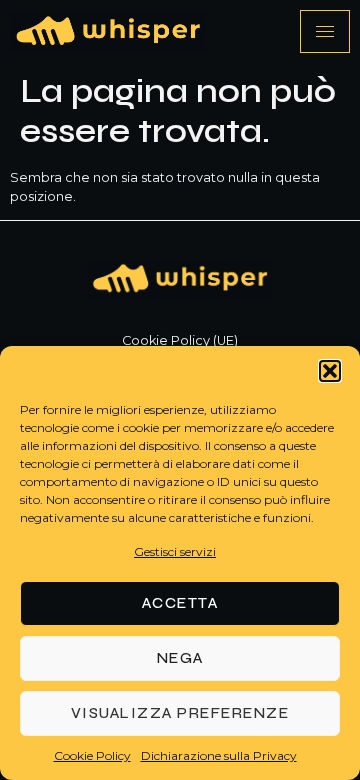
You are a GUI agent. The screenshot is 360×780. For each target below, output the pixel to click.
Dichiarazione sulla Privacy (219, 755)
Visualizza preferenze (180, 713)
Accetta (180, 603)
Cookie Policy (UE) (180, 340)
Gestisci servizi (175, 551)
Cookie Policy (92, 755)
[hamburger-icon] (325, 31)
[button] (330, 371)
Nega (180, 658)
